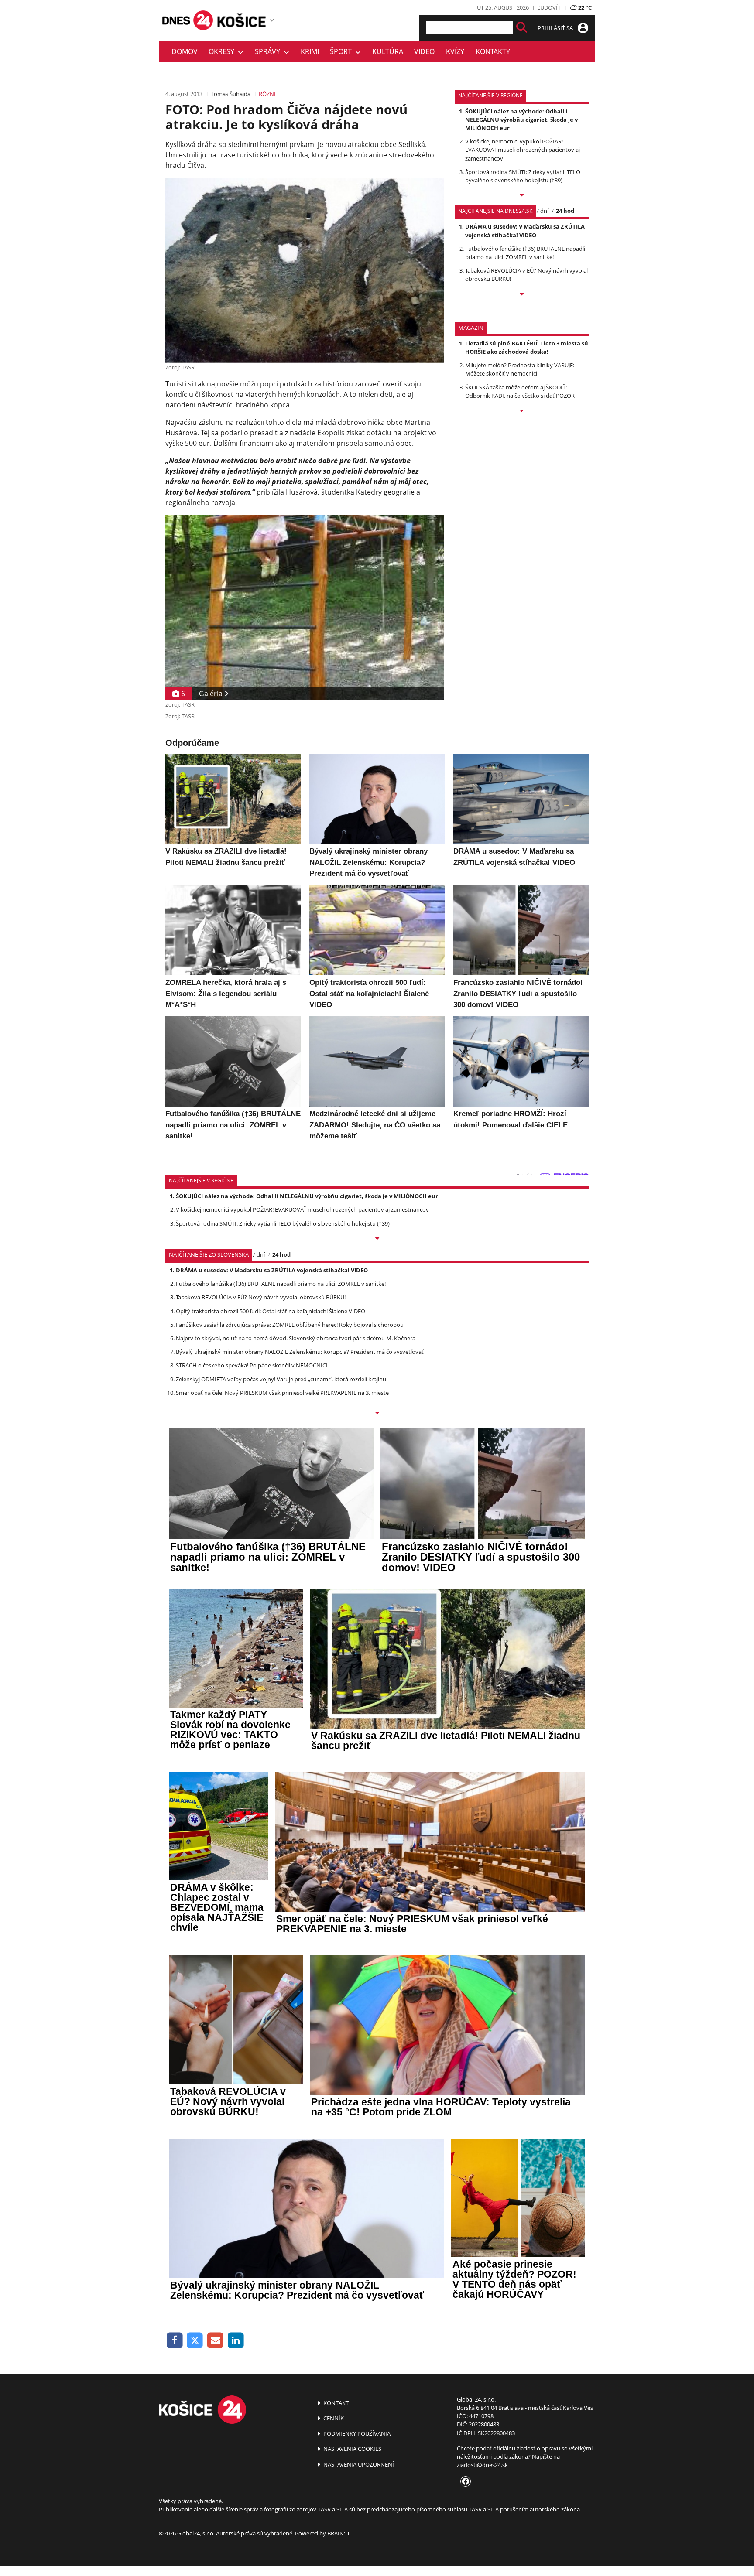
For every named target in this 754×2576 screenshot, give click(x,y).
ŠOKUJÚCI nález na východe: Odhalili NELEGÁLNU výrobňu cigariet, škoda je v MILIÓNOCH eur (521, 120)
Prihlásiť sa (556, 28)
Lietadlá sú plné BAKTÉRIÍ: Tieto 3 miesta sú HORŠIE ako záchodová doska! (527, 347)
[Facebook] (175, 2341)
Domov (185, 51)
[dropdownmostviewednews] (522, 196)
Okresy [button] (223, 51)
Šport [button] (343, 51)
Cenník (333, 2418)
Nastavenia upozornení (358, 2464)
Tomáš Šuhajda (231, 94)
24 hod (565, 211)
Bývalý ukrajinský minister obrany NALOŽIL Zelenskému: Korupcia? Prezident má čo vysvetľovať (300, 1352)
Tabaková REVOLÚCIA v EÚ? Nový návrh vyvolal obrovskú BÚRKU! (261, 1297)
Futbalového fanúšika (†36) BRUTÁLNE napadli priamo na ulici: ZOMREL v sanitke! (525, 253)
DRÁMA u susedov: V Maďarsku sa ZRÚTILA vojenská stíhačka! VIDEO (525, 231)
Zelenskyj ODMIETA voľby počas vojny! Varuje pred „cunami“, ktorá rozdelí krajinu (281, 1379)
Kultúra (388, 51)
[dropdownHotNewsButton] (522, 411)
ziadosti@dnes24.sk (482, 2465)
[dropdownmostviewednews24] (522, 295)
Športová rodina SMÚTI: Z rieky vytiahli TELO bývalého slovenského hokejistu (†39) (523, 176)
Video (424, 51)
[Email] (215, 2341)
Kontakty (493, 51)
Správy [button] (269, 51)
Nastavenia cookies (352, 2449)
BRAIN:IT (339, 2533)
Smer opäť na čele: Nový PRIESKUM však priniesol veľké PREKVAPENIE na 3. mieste (282, 1393)
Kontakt (335, 2403)
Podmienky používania (356, 2433)
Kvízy (455, 51)
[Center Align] (522, 28)
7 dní (542, 211)
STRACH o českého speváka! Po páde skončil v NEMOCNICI (252, 1365)
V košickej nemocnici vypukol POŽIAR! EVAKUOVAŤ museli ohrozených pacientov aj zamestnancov (523, 150)
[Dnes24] (242, 20)
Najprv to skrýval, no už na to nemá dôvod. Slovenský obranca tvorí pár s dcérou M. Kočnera (296, 1338)
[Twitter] (195, 2341)
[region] (272, 20)
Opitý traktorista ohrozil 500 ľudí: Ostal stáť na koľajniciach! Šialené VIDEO (271, 1311)
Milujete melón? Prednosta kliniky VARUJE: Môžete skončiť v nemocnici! (520, 369)
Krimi (310, 51)
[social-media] (464, 2482)
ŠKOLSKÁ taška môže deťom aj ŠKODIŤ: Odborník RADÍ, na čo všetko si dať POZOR (520, 391)
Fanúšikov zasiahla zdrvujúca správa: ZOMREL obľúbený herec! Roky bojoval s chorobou (290, 1325)
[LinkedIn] (236, 2341)
